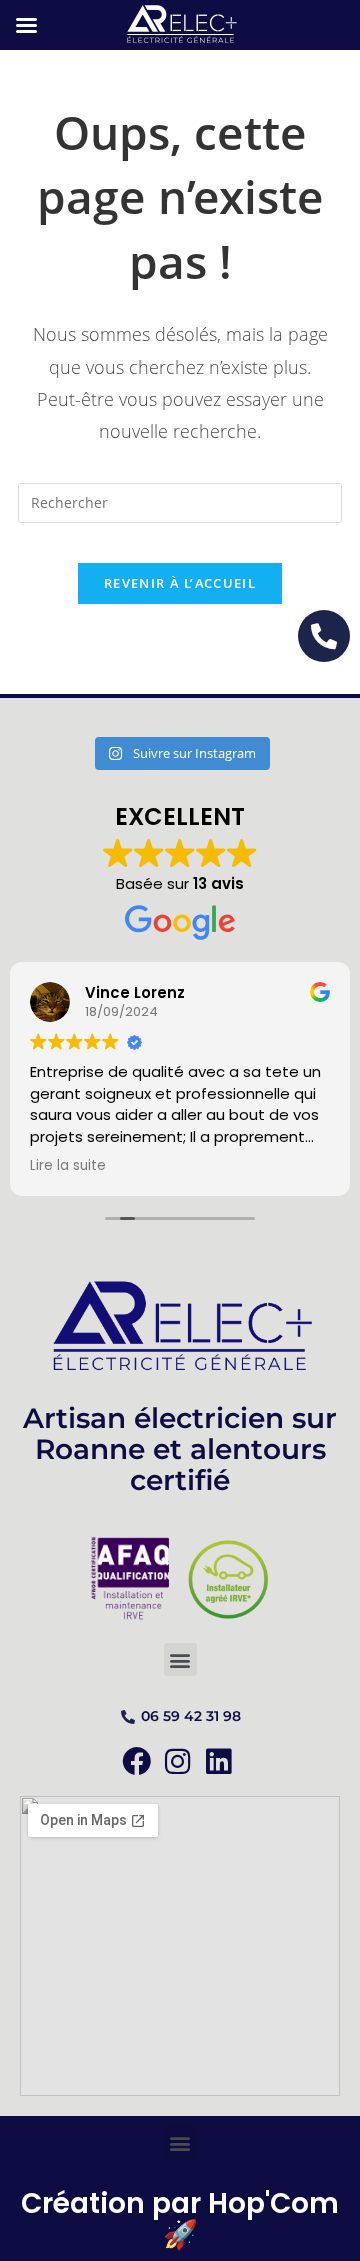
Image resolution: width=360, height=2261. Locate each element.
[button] (180, 1659)
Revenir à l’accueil (180, 583)
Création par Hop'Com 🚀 (180, 2219)
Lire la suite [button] (68, 1166)
